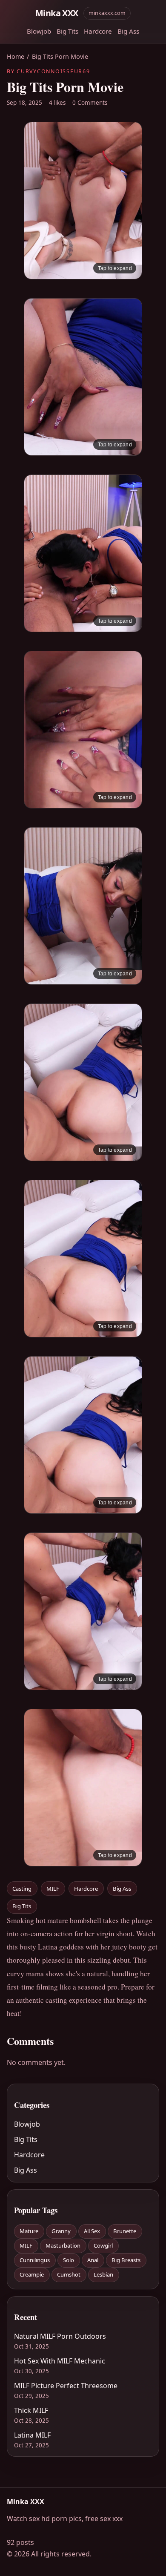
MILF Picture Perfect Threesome (66, 2386)
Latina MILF (32, 2435)
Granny (61, 2231)
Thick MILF (31, 2410)
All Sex (92, 2231)
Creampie (32, 2274)
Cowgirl (103, 2245)
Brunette (125, 2231)
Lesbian (103, 2274)
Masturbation (63, 2245)
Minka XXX (57, 13)
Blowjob (39, 31)
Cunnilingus (35, 2260)
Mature (29, 2231)
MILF (53, 1889)
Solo (69, 2260)
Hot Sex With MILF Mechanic (60, 2361)
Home (16, 56)
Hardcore (98, 31)
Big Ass (128, 31)
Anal (93, 2260)
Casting (22, 1889)
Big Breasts (126, 2260)
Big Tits (67, 31)
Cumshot (69, 2274)
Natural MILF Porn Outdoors (60, 2336)
